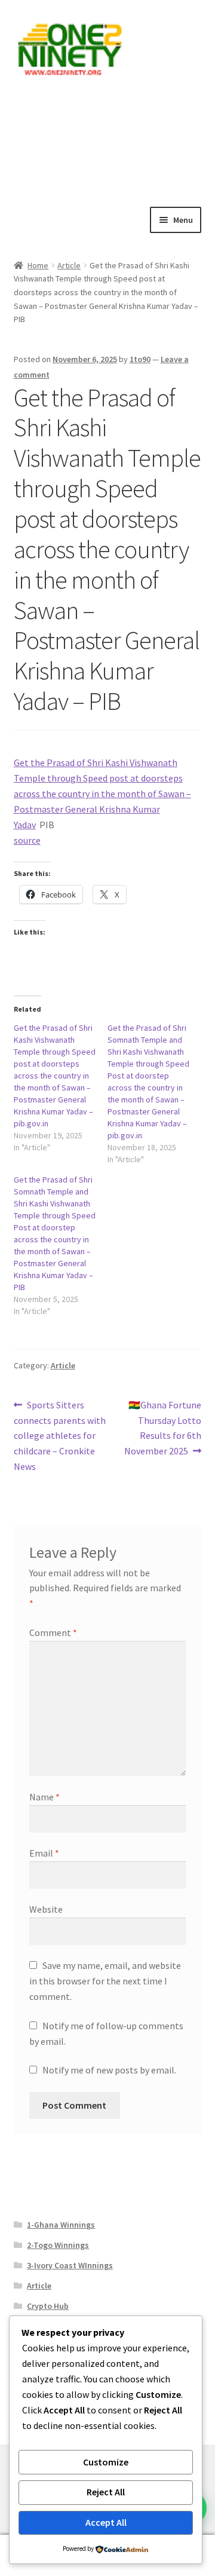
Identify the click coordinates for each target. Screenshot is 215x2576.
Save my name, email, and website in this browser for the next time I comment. (105, 1981)
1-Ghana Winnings (61, 2225)
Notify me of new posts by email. (109, 2070)
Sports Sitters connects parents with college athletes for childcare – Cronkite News (60, 1436)
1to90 (140, 359)
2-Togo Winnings (58, 2245)
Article (69, 265)
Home (38, 265)
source (27, 840)
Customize (106, 2462)
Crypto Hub (48, 2306)
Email (44, 1853)
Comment (53, 1632)
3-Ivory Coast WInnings (70, 2265)
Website (46, 1909)
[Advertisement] (107, 140)
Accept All (106, 2522)
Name (44, 1797)
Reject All (106, 2492)
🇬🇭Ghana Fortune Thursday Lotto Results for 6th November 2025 (163, 1428)
